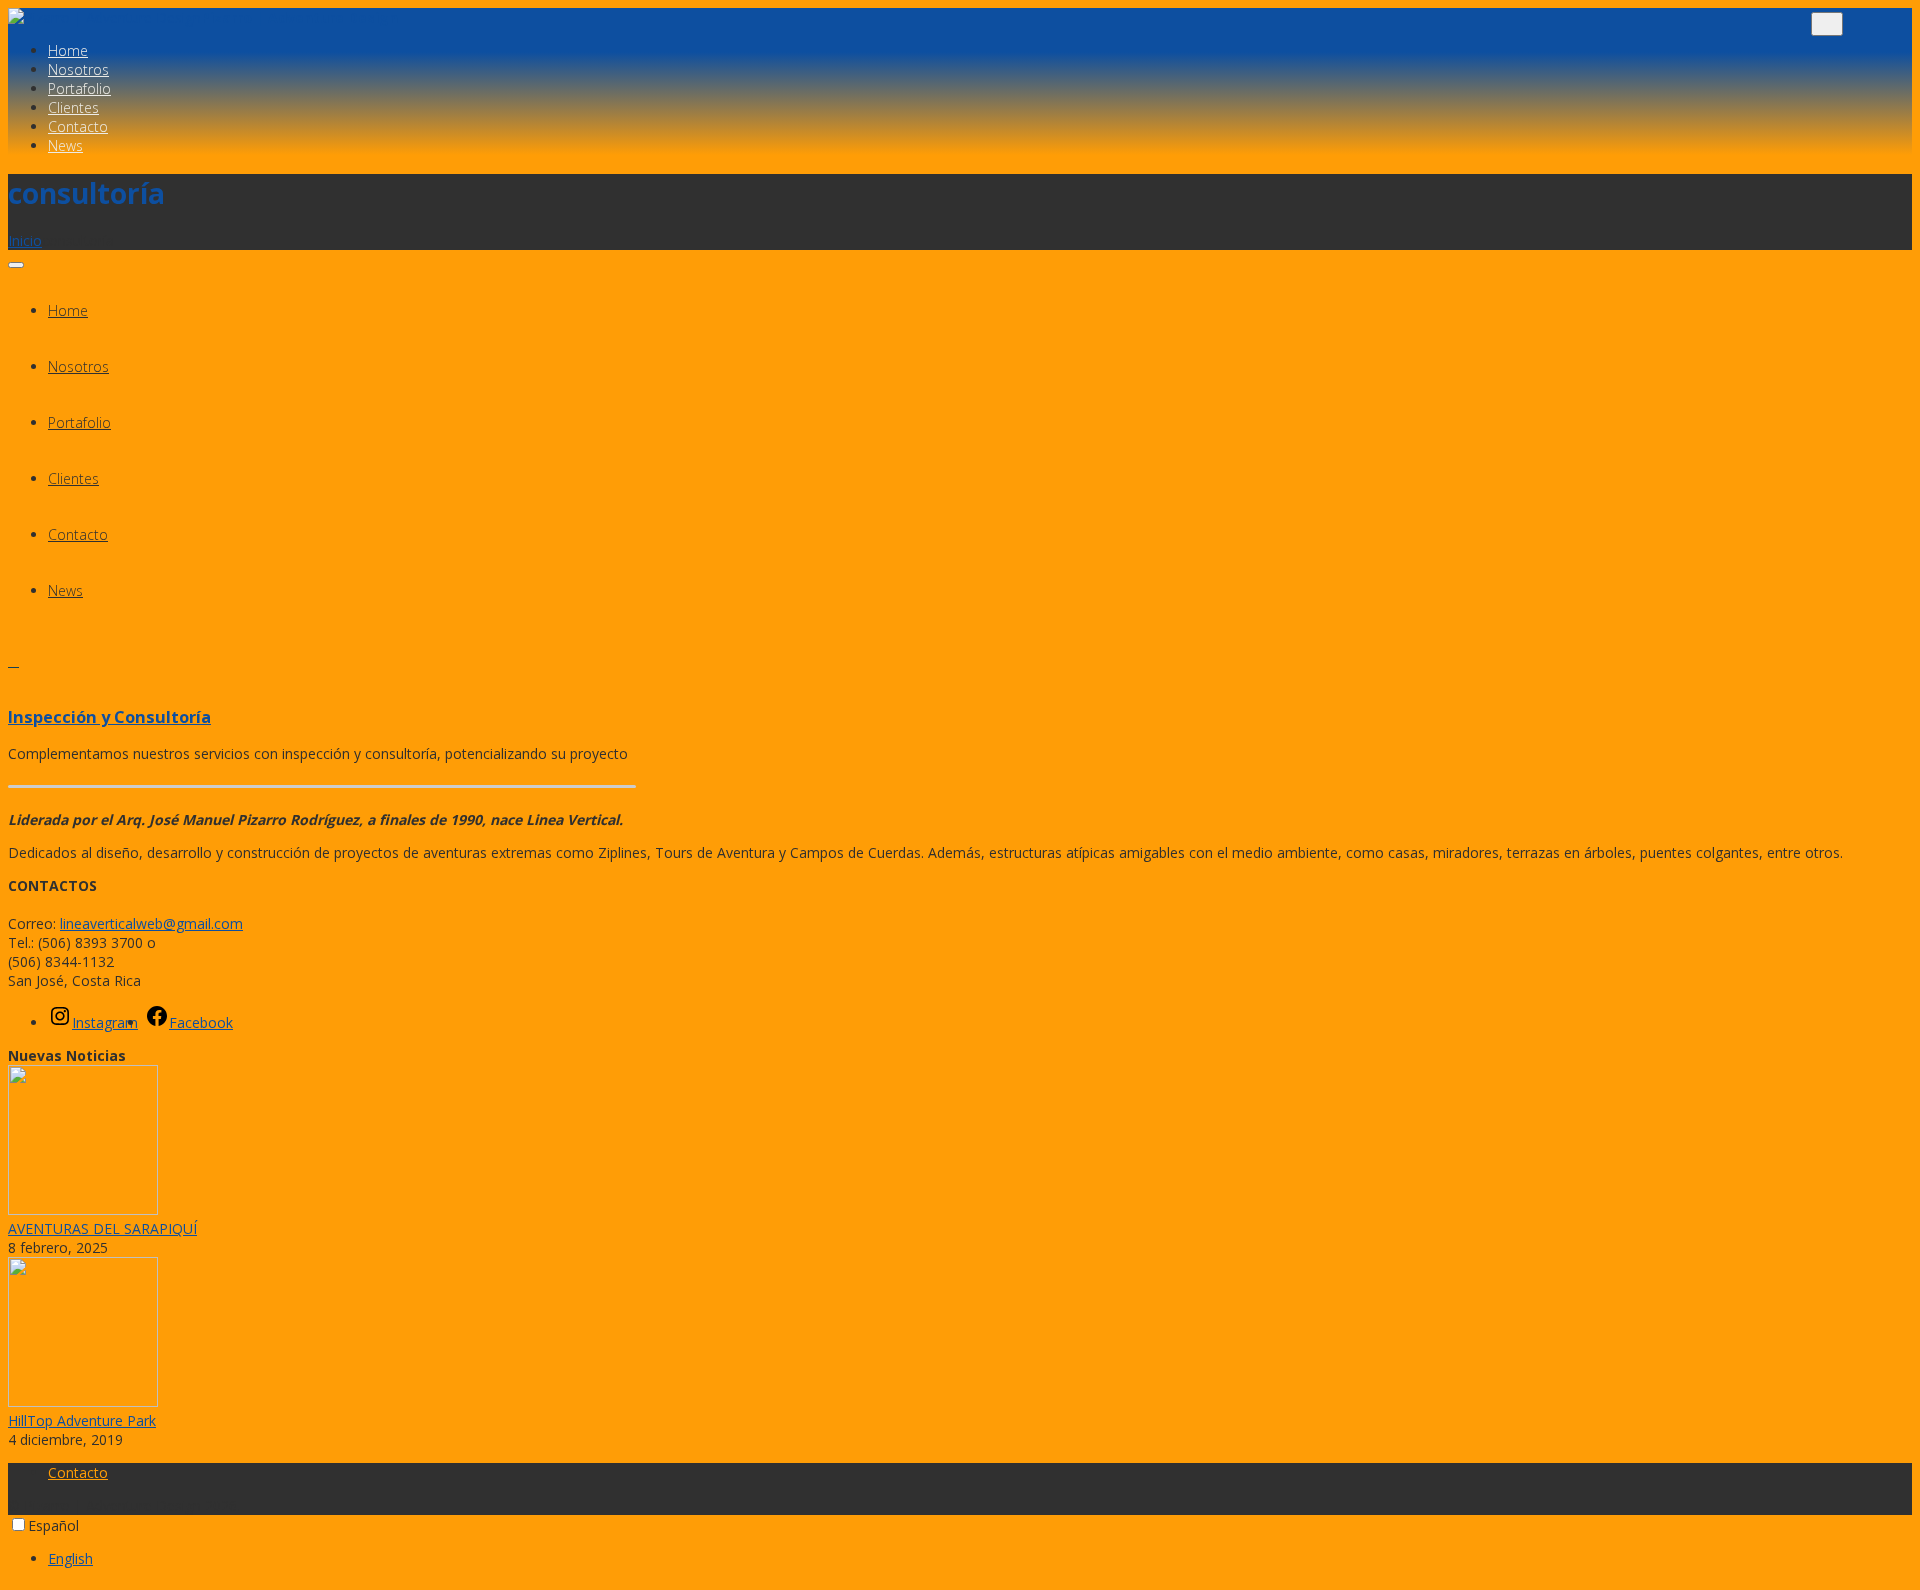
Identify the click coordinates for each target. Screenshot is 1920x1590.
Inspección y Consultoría (109, 717)
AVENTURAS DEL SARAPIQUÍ (102, 1228)
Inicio (25, 240)
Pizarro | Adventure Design (299, 17)
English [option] (70, 1558)
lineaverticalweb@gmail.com (151, 923)
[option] (980, 1558)
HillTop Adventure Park (82, 1420)
